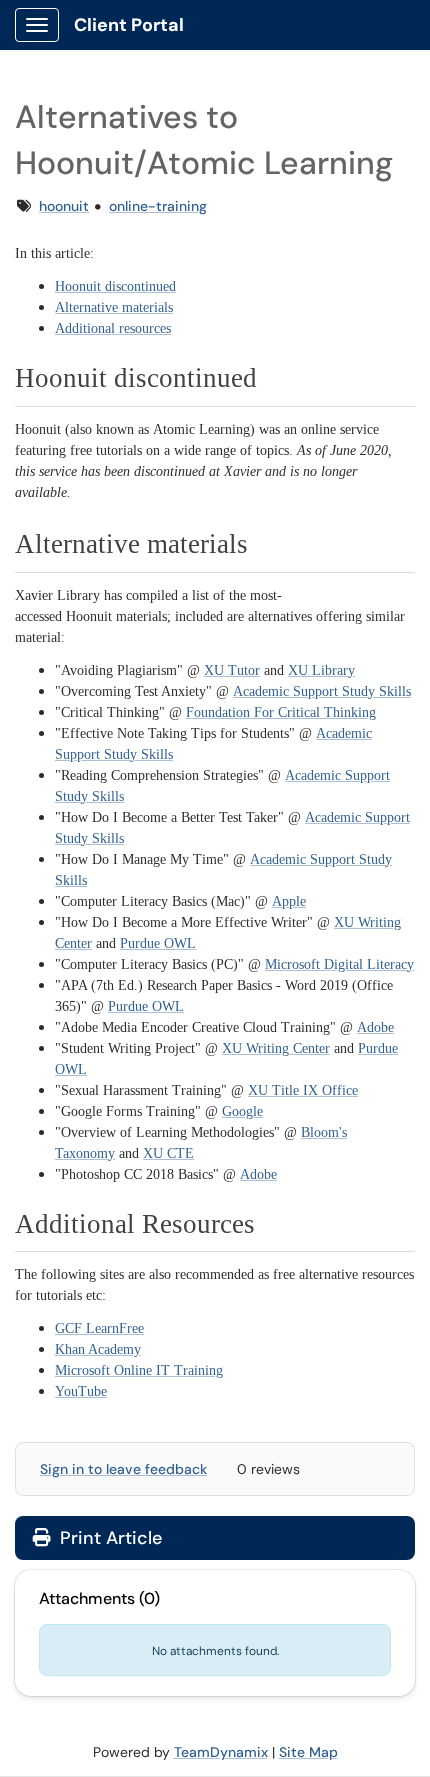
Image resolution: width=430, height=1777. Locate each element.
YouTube (81, 1391)
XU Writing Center (276, 1048)
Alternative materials (114, 307)
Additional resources (113, 328)
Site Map (308, 1752)
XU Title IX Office (303, 1090)
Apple (289, 901)
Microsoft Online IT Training (139, 1370)
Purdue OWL (158, 943)
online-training (158, 206)
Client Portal (129, 25)
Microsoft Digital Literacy (339, 964)
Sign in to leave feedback (123, 1469)
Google (242, 1111)
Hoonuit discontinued (115, 286)
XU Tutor (232, 670)
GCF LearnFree (99, 1328)
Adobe (375, 1027)
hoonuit (64, 206)
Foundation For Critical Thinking (281, 712)
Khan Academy (98, 1349)
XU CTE (168, 1153)
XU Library (321, 670)
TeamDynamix (221, 1752)
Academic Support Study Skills (322, 691)
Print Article (108, 1538)
